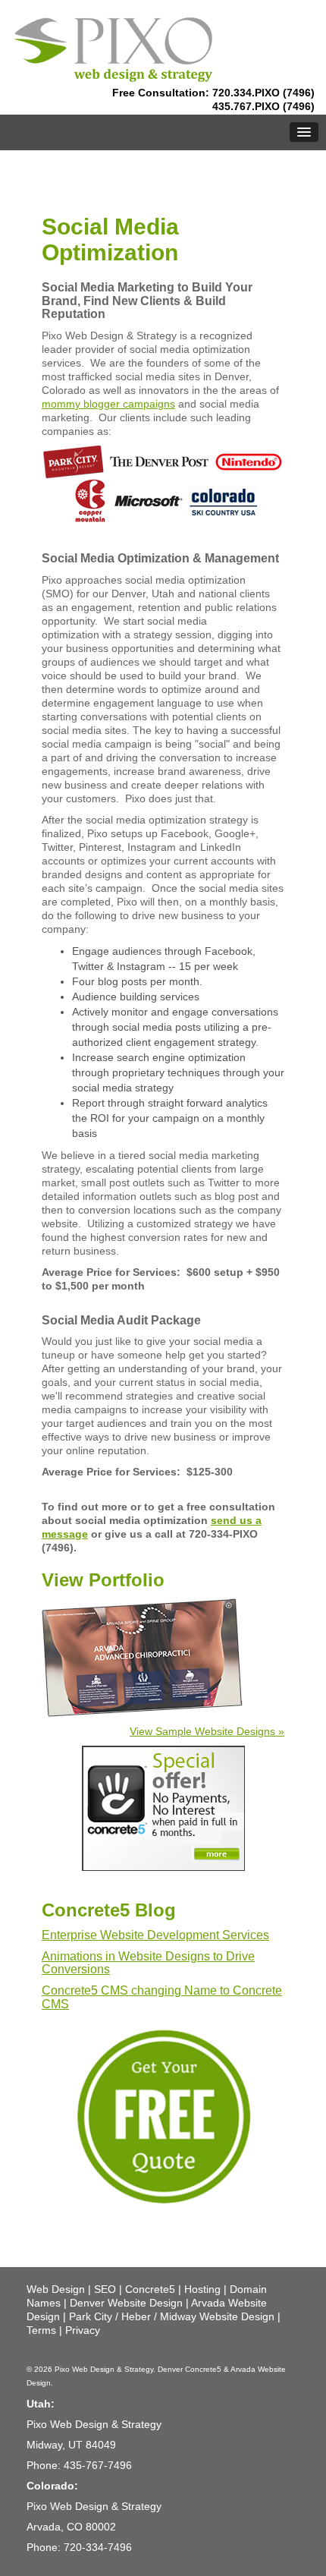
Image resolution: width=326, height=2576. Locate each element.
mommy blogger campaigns (108, 404)
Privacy (83, 2330)
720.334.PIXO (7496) (263, 93)
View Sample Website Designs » (207, 1731)
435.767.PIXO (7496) (263, 106)
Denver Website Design (126, 2303)
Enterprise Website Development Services (155, 1935)
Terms (41, 2330)
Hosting (202, 2289)
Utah (39, 2404)
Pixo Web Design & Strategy (104, 2369)
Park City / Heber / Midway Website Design (172, 2316)
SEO (105, 2289)
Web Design (56, 2289)
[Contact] (163, 2115)
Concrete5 (150, 2289)
